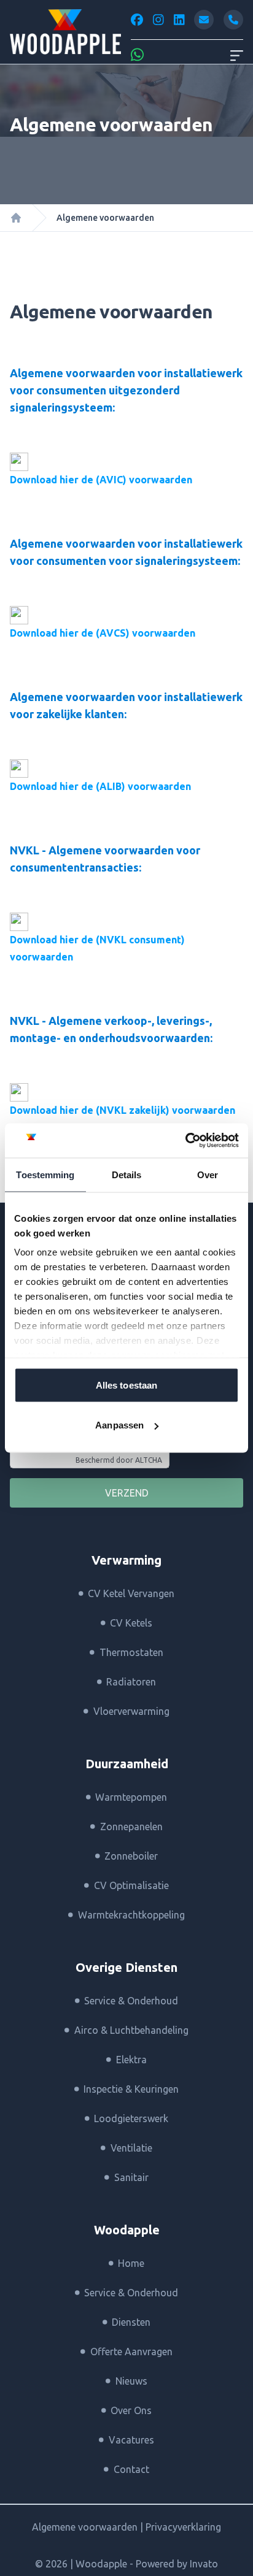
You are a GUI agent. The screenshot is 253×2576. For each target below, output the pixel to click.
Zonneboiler (131, 1856)
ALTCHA (149, 1460)
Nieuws (131, 2381)
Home (131, 2263)
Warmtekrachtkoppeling (131, 1915)
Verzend (127, 1493)
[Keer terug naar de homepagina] (65, 32)
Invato (204, 2564)
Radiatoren (131, 1682)
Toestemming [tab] (45, 1174)
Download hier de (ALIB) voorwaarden (100, 786)
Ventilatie (131, 2148)
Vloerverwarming (131, 1711)
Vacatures (131, 2440)
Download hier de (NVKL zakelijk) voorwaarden (123, 1110)
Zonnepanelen (131, 1827)
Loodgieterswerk (131, 2118)
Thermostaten (131, 1652)
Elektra (131, 2060)
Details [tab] (127, 1174)
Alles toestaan (126, 1385)
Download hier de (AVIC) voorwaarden (101, 480)
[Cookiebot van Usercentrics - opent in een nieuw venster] (185, 1141)
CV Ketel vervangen (131, 1593)
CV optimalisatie (131, 1885)
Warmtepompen (131, 1797)
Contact (131, 2469)
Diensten (131, 2322)
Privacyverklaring (183, 2527)
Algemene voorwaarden (86, 2527)
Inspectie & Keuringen (131, 2089)
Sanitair (131, 2177)
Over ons (131, 2410)
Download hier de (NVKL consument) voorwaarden (97, 948)
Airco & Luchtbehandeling (131, 2030)
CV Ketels (131, 1623)
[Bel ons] (233, 20)
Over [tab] (208, 1174)
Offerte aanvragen (131, 2352)
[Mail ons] (204, 20)
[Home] (16, 218)
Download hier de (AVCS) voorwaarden (103, 633)
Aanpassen (119, 1425)
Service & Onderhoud (131, 2001)
